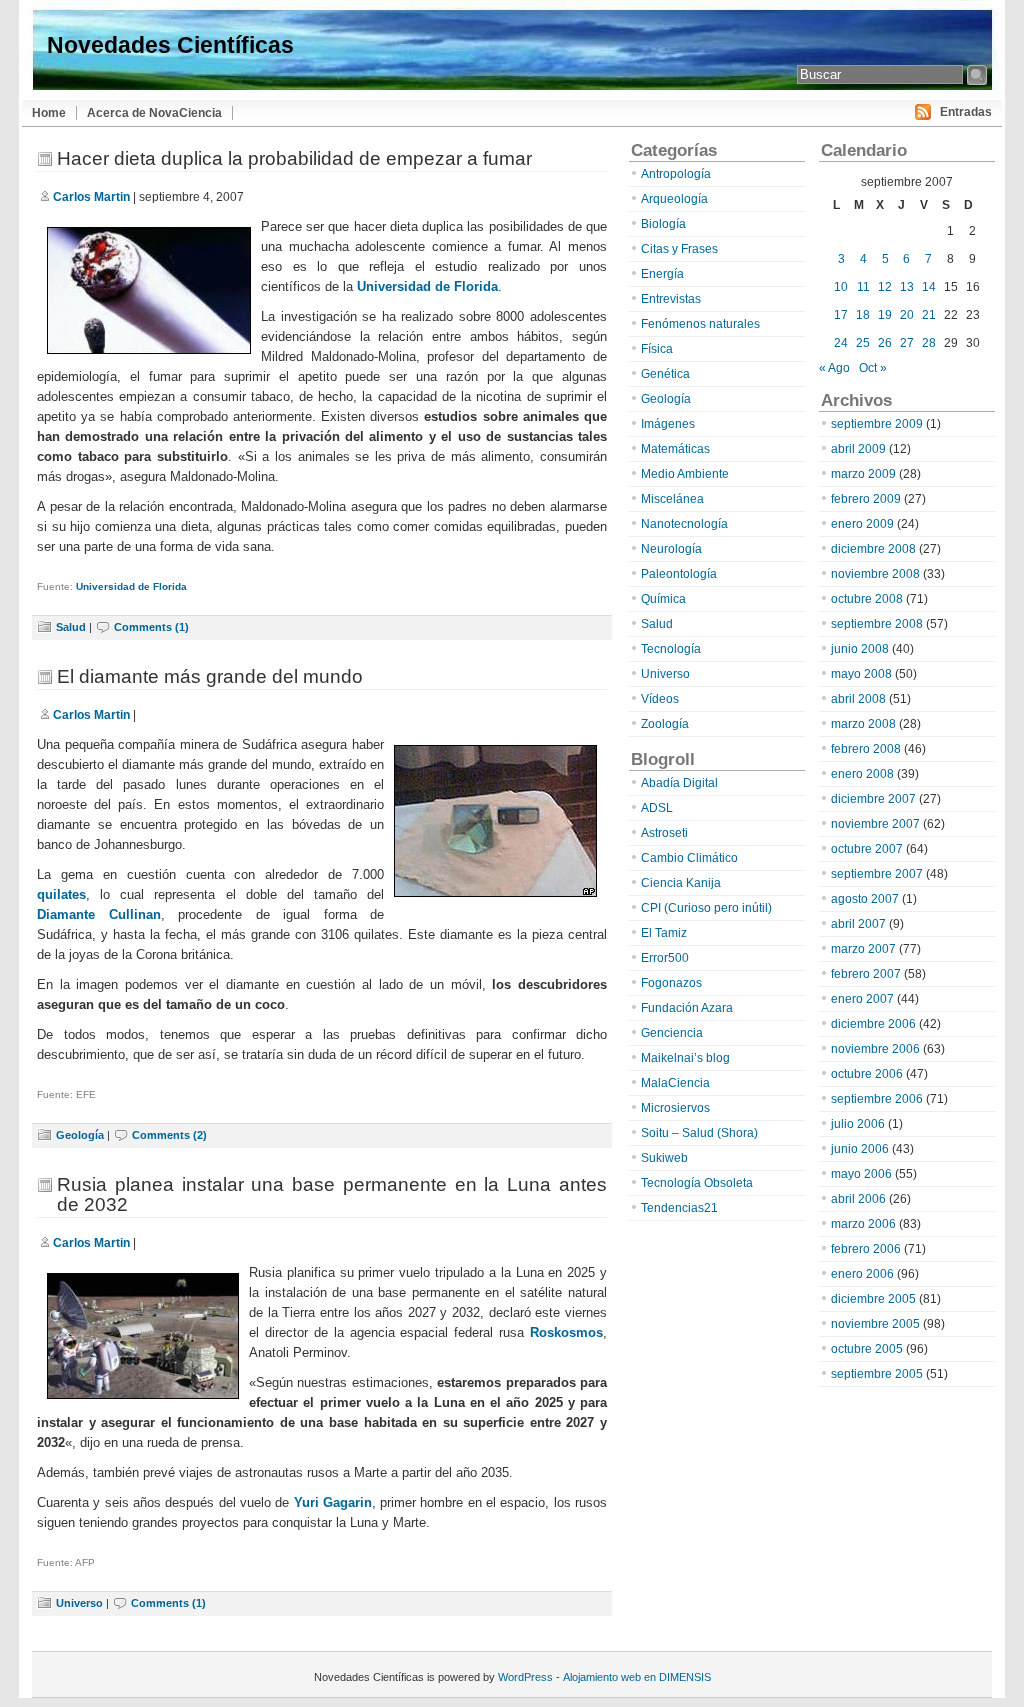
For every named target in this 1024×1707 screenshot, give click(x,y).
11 (863, 287)
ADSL (657, 808)
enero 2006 (862, 1274)
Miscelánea (672, 499)
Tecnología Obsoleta (697, 1183)
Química (663, 599)
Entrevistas (671, 299)
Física (657, 349)
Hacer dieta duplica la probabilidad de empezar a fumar (294, 158)
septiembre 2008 (877, 624)
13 (907, 287)
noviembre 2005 (875, 1324)
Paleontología (679, 574)
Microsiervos (675, 1108)
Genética (665, 374)
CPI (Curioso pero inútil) (706, 908)
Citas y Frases (679, 249)
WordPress (525, 1677)
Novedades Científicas (170, 45)
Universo (79, 1603)
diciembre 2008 (873, 549)
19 (885, 315)
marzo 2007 (863, 949)
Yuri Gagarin (333, 1502)
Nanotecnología (684, 524)
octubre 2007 (867, 849)
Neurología (671, 549)
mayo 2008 (861, 674)
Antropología (676, 174)
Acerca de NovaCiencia (154, 113)
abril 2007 (858, 924)
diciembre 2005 (873, 1299)
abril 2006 (858, 1199)
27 (907, 343)
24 (841, 343)
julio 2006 (858, 1124)
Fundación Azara (687, 1008)
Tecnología (671, 649)
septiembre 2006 (877, 1099)
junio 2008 (860, 649)
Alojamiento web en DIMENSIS (637, 1677)
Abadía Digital (679, 783)
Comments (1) (151, 627)
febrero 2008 (866, 749)
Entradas (966, 112)
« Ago (834, 368)
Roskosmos (566, 1332)
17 (841, 315)
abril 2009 (858, 449)
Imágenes (668, 424)
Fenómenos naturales (700, 324)
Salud (71, 627)
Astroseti (664, 833)
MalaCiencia (675, 1083)
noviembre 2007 (875, 824)
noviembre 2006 (875, 1049)
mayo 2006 (861, 1174)
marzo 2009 (863, 474)
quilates (61, 894)
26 (885, 343)
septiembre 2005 (877, 1374)
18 (863, 315)
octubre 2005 (867, 1349)
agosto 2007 (865, 899)
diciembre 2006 (873, 1024)
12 (885, 287)
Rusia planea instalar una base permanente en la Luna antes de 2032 (332, 1194)
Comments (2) (169, 1135)
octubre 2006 (867, 1074)
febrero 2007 (866, 974)
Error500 (665, 958)
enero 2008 (862, 774)
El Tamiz (664, 933)
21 (929, 315)
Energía (662, 274)
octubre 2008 (867, 599)
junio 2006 (860, 1149)
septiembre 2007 (877, 874)
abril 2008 (858, 699)
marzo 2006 (863, 1224)
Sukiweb (664, 1158)
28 (929, 343)
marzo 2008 (863, 724)
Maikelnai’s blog (685, 1058)
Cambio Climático (689, 858)
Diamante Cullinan (99, 914)
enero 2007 (862, 999)
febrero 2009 (866, 499)
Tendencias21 (679, 1208)
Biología (663, 224)
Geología (80, 1135)
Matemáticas (675, 449)
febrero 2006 (866, 1249)
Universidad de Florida (427, 286)
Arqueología (674, 199)
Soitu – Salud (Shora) (699, 1133)
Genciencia (672, 1033)
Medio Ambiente (685, 474)
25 (863, 343)
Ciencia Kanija (681, 883)
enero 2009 (862, 524)
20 (907, 315)
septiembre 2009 (877, 424)
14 (929, 287)
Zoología (665, 724)
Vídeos (660, 699)
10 (841, 287)
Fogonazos (671, 983)
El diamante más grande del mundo (210, 676)
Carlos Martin (91, 197)
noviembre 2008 (875, 574)
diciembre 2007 (873, 799)
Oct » (873, 368)
